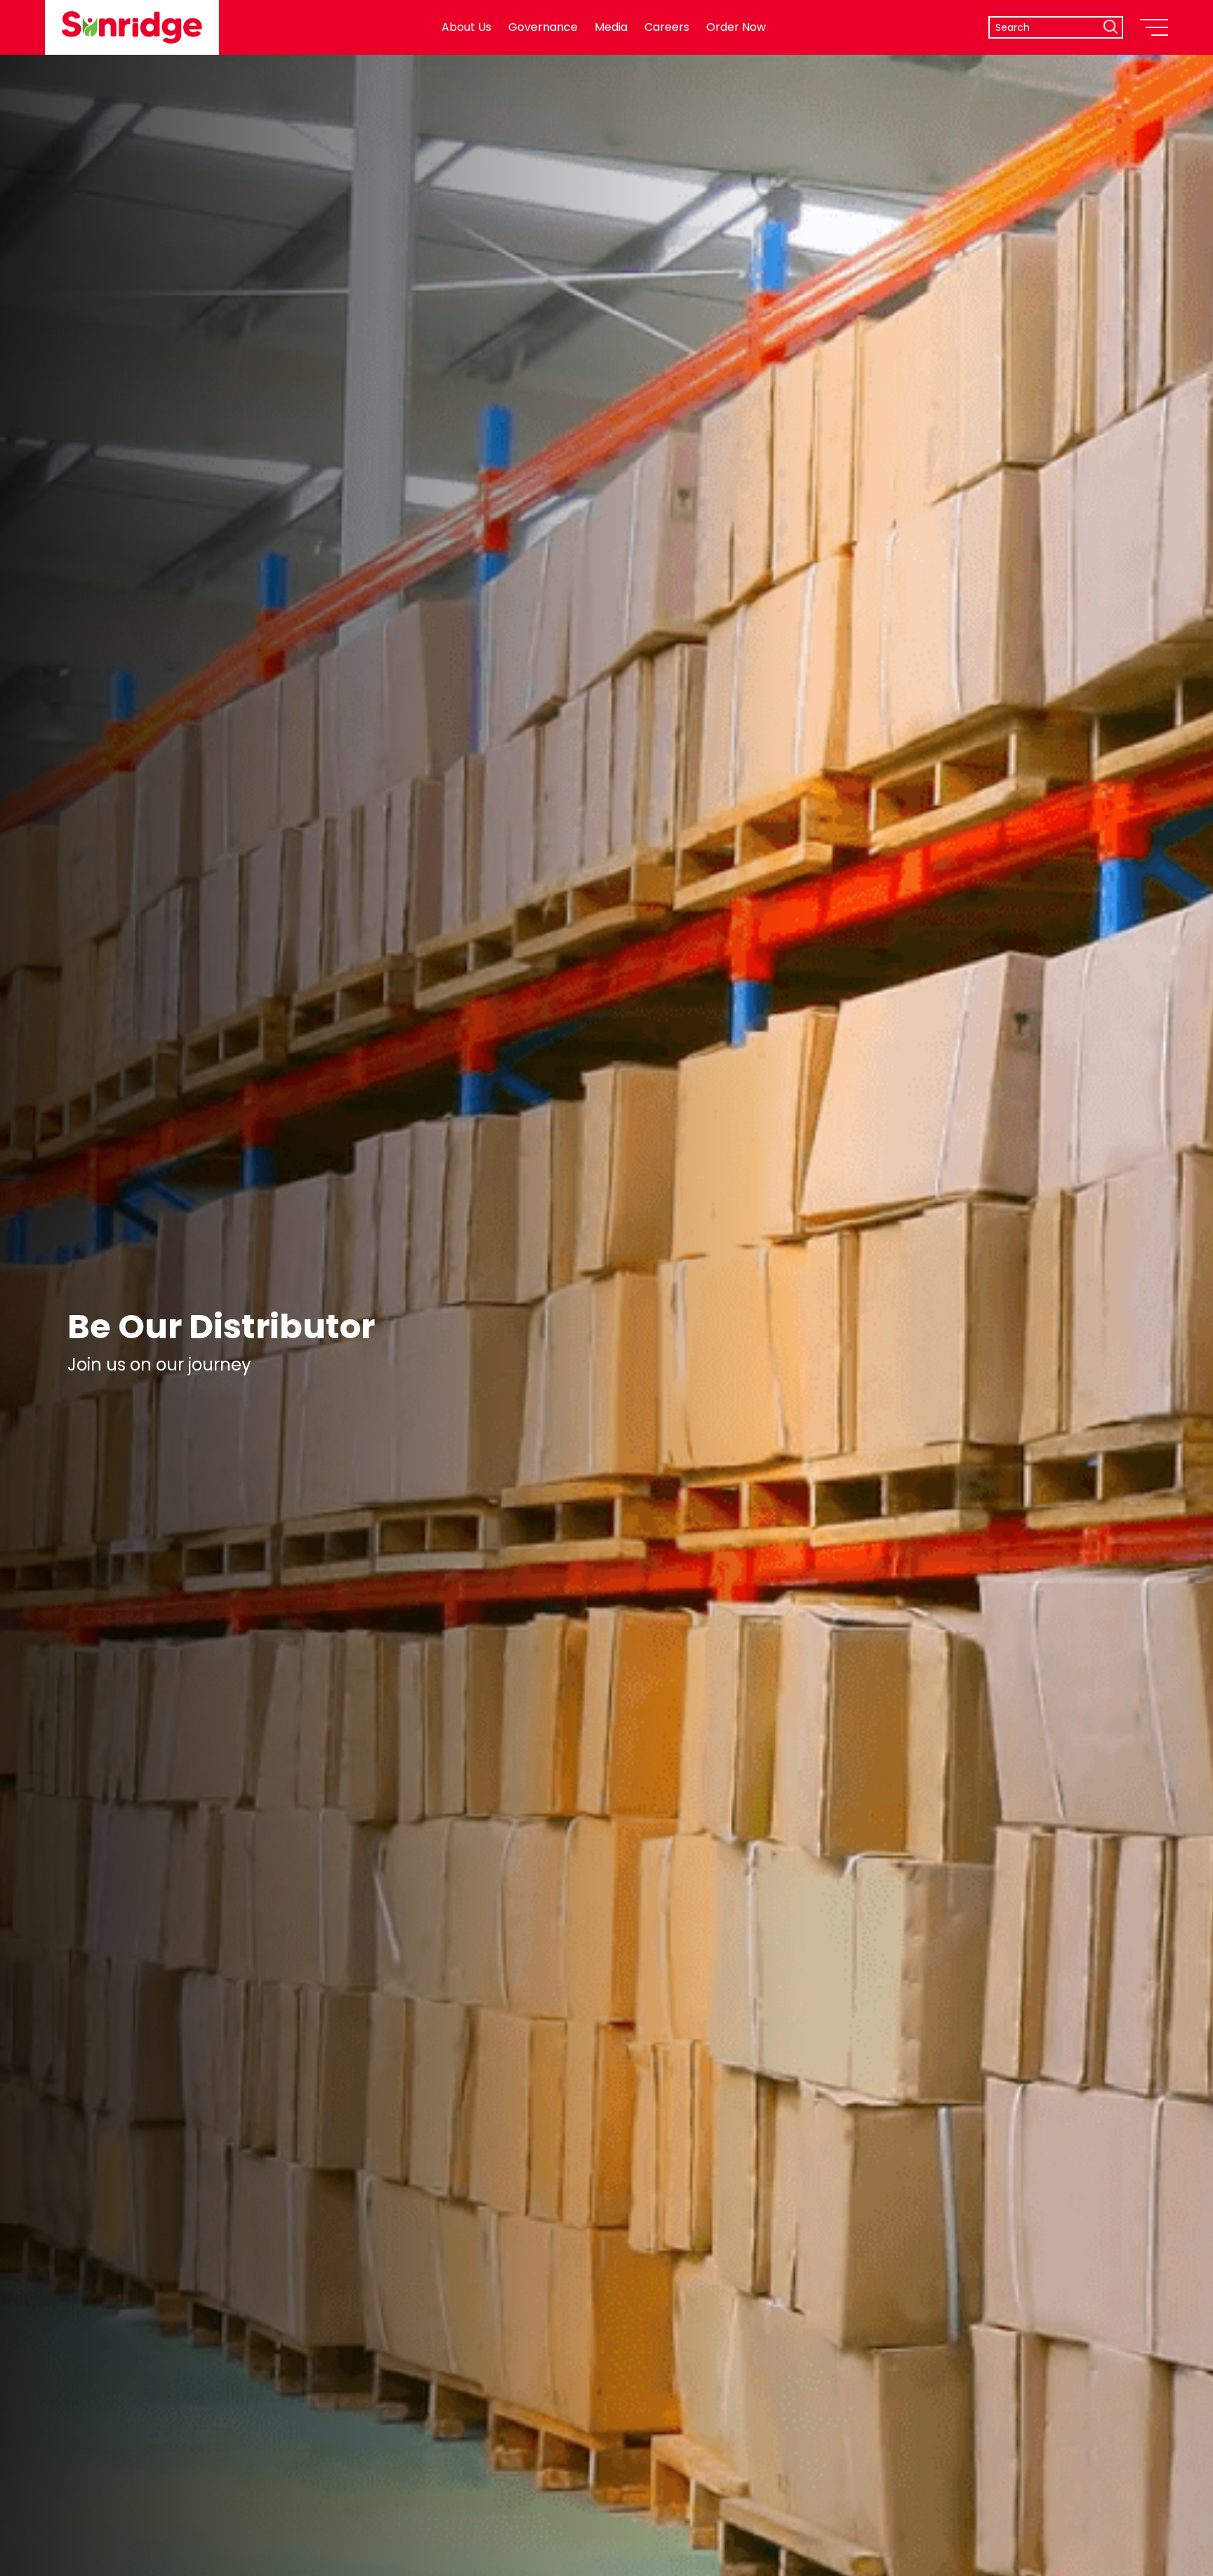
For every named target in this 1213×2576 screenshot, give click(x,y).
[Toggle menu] (1154, 27)
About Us (466, 27)
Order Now (736, 27)
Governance (543, 27)
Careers (667, 27)
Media (611, 27)
